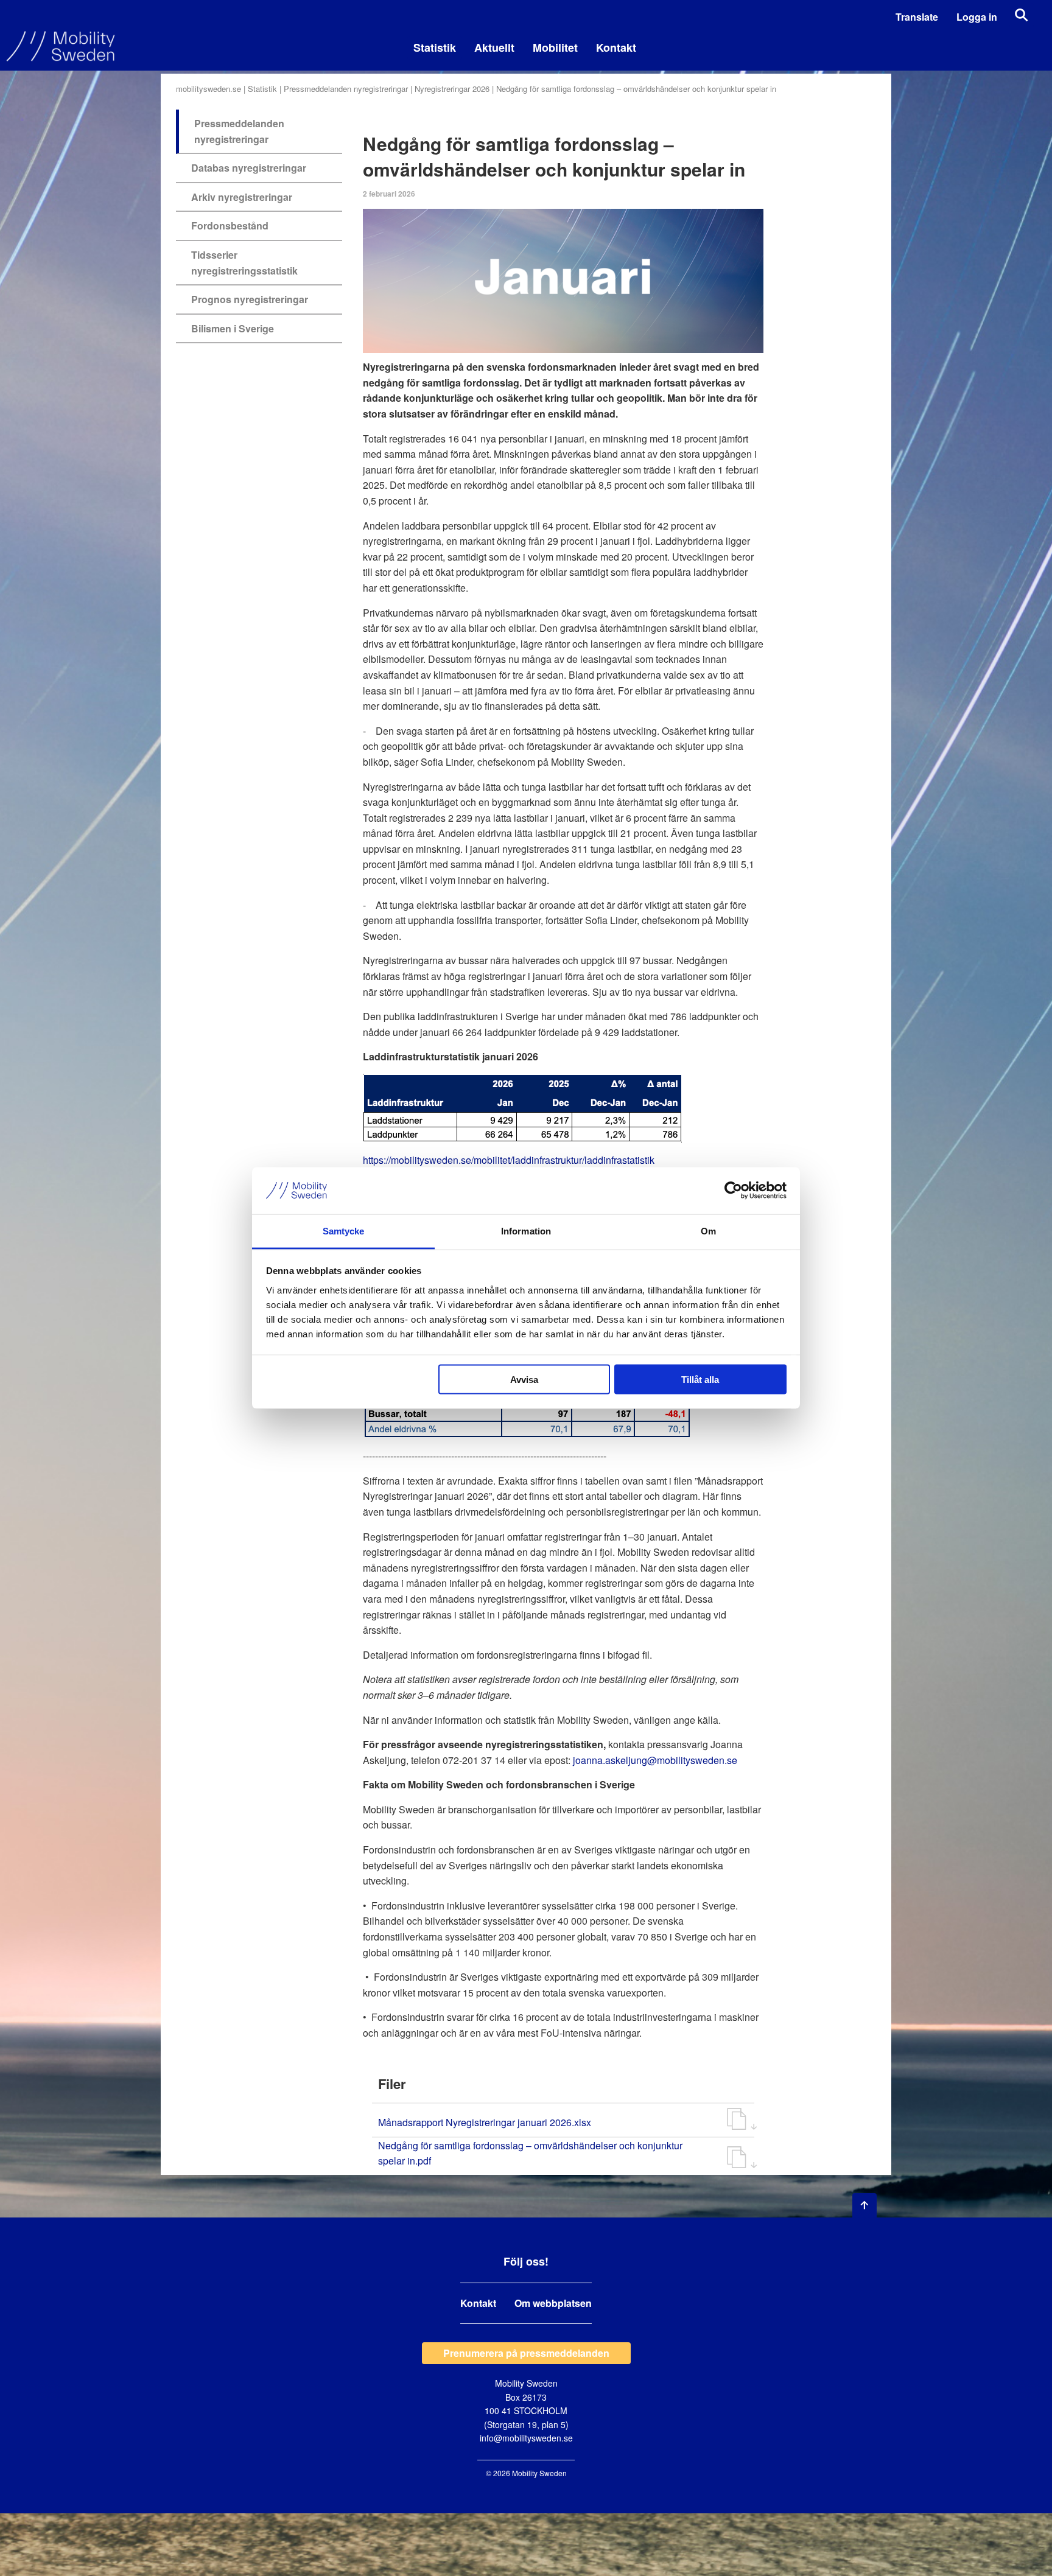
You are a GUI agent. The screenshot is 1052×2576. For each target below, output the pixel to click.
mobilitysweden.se (209, 89)
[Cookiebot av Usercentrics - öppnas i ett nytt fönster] (733, 1191)
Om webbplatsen (553, 2303)
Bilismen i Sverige (233, 328)
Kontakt (616, 47)
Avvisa (524, 1380)
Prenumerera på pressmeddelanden (526, 2353)
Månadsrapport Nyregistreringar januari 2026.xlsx (485, 2122)
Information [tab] (526, 1230)
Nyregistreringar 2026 (452, 89)
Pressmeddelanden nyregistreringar (346, 89)
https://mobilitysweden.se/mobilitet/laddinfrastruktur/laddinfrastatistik (509, 1160)
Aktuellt (494, 47)
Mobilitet (555, 47)
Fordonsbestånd (230, 226)
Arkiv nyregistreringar (242, 197)
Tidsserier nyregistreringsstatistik (244, 263)
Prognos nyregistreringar (250, 299)
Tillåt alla (700, 1380)
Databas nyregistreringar (249, 168)
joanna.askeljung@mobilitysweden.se (656, 1760)
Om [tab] (708, 1230)
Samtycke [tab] (344, 1230)
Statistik (435, 47)
